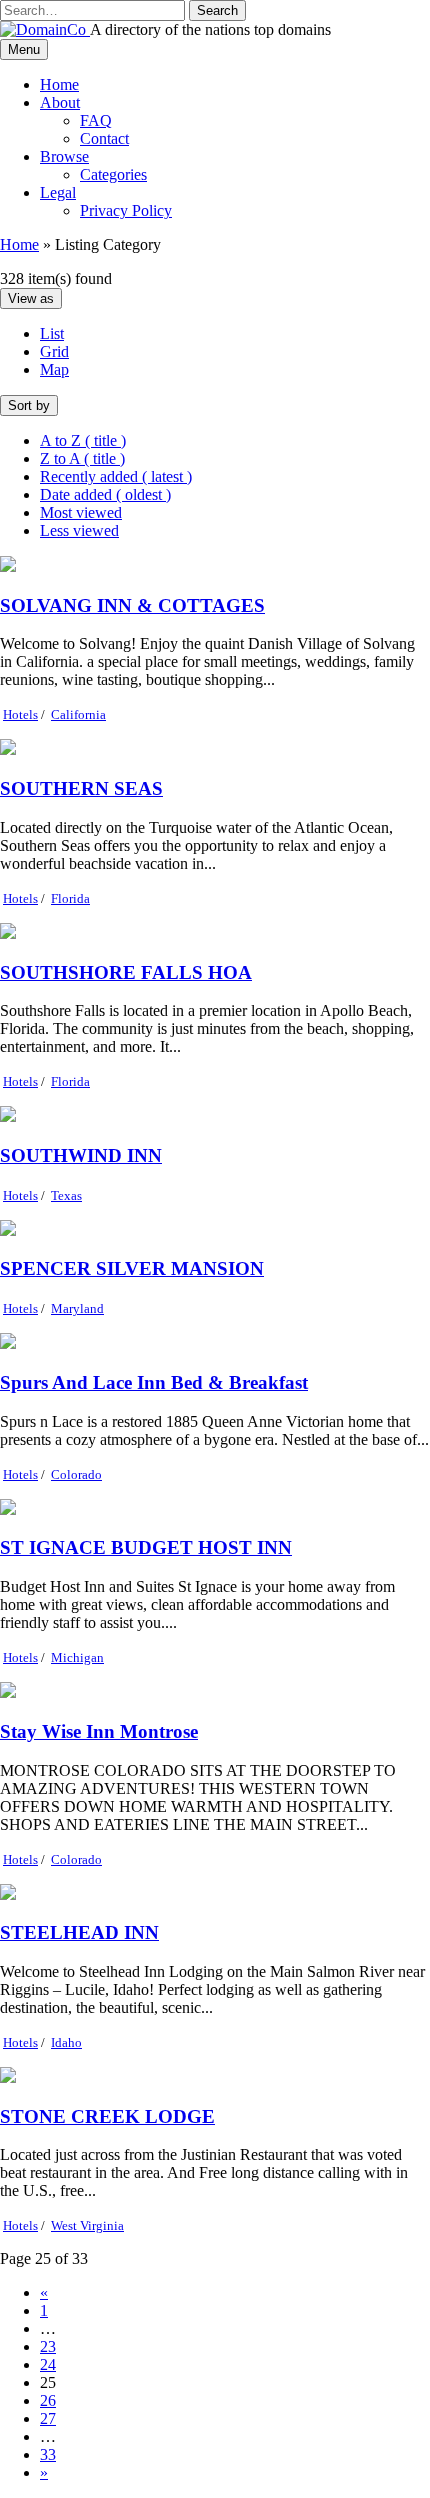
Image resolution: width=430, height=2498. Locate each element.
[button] (217, 10)
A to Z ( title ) (83, 440)
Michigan (77, 1657)
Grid (54, 351)
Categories (113, 174)
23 (48, 2346)
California (78, 714)
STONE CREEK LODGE (107, 2116)
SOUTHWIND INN (81, 1155)
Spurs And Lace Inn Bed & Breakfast (154, 1382)
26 (48, 2400)
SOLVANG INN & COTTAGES (132, 605)
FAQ (96, 120)
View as (31, 298)
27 (48, 2418)
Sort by (29, 405)
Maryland (77, 1308)
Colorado (76, 1474)
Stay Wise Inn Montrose (99, 1731)
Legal (58, 192)
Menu (24, 49)
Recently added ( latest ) (116, 476)
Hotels (20, 714)
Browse (64, 156)
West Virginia (87, 2225)
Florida (70, 898)
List (52, 333)
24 (48, 2364)
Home (59, 84)
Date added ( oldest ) (105, 494)
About (60, 102)
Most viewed (81, 512)
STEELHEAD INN (79, 1932)
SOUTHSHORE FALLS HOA (126, 972)
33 (48, 2454)
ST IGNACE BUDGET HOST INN (146, 1547)
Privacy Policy (126, 210)
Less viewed (79, 530)
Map (54, 369)
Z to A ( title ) (82, 458)
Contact (104, 138)
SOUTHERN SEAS (81, 788)
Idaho (66, 2042)
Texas (66, 1195)
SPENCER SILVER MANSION (132, 1268)
